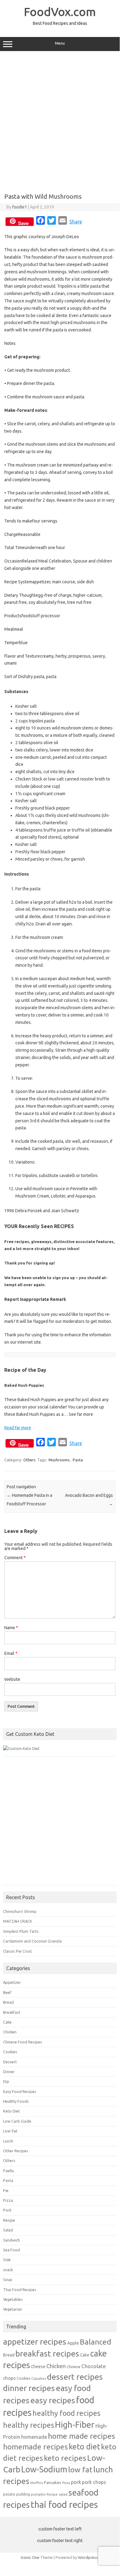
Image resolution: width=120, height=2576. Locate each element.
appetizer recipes (35, 2342)
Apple (73, 2343)
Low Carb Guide (17, 2121)
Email (11, 1653)
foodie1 (20, 207)
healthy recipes (29, 2425)
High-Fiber (75, 2425)
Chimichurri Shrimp (20, 1911)
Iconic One (30, 2557)
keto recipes (65, 2458)
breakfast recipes (47, 2353)
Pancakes (53, 2482)
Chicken (10, 2032)
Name (11, 1628)
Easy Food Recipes (20, 2091)
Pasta (78, 1460)
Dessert (10, 2062)
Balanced (95, 2342)
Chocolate (94, 2366)
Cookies (10, 2052)
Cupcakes (39, 2379)
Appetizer (12, 1982)
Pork (7, 2210)
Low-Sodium (44, 2469)
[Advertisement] (60, 120)
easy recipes (53, 2400)
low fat (80, 2470)
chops (9, 2378)
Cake (7, 2022)
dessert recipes (75, 2377)
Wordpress (88, 2557)
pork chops (94, 2482)
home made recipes (81, 2436)
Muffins (37, 2483)
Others (29, 1460)
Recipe (9, 2220)
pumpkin (38, 2494)
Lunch (8, 2141)
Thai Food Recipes (20, 2290)
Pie (6, 2190)
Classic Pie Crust (17, 1951)
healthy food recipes (66, 2413)
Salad (8, 2230)
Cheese (38, 2367)
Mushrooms (59, 1460)
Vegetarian (13, 2309)
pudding (23, 2494)
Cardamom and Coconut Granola (32, 1941)
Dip (6, 2081)
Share (76, 222)
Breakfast (12, 2012)
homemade (34, 2437)
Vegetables (13, 2299)
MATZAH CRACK (18, 1921)
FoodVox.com (60, 12)
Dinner (9, 2072)
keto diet (84, 2447)
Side (7, 2260)
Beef (7, 1992)
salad (63, 2494)
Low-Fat (10, 2131)
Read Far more (18, 1428)
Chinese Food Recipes (23, 2042)
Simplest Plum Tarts (21, 1931)
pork (76, 2482)
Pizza (8, 2200)
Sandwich (12, 2240)
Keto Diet (12, 2111)
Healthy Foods (16, 2101)
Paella (8, 2171)
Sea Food (12, 2250)
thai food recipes (64, 2505)
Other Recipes (16, 2151)
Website (12, 1679)
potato (9, 2494)
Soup (8, 2279)
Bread (8, 2002)
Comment (15, 1558)
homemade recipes (35, 2447)
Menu (60, 43)
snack (8, 2270)
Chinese (74, 2367)
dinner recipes (29, 2388)
